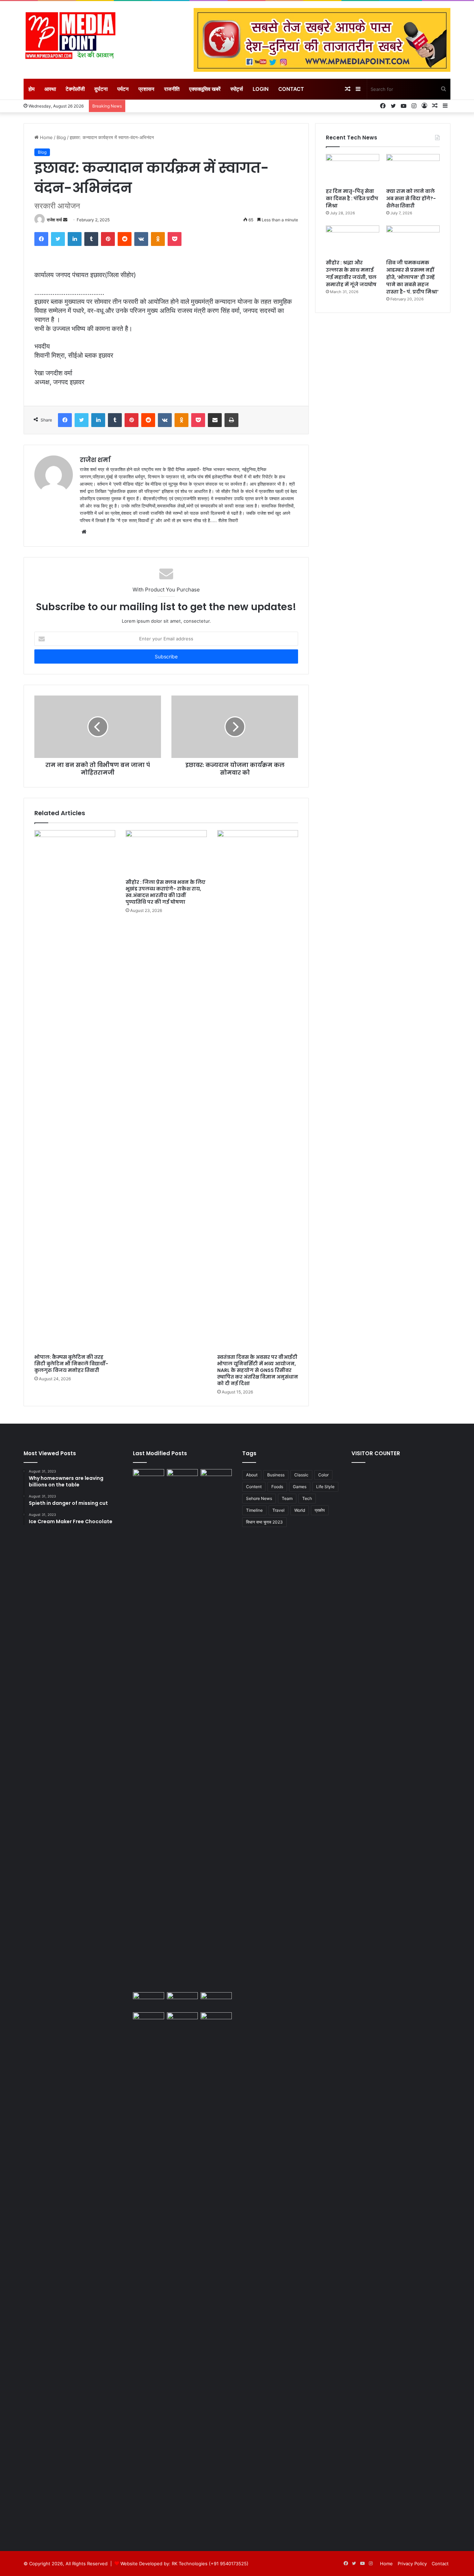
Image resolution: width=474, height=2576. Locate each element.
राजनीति (172, 89)
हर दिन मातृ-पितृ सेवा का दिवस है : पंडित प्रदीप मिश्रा (352, 198)
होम (32, 89)
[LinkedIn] (75, 239)
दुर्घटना (101, 89)
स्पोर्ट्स (237, 89)
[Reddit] (125, 239)
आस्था (50, 89)
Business (276, 1475)
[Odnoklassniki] (158, 239)
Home (46, 137)
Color (323, 1475)
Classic (301, 1475)
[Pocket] (175, 239)
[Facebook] (41, 239)
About (252, 1475)
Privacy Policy (412, 2564)
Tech (307, 1498)
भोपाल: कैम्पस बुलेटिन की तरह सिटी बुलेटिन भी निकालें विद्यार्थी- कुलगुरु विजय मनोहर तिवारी (71, 1364)
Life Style (325, 1487)
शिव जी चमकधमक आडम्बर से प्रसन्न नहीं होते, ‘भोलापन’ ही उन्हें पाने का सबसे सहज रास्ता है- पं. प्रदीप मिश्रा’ (412, 277)
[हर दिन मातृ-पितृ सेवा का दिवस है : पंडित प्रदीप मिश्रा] (353, 169)
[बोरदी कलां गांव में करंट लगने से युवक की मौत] (216, 2001)
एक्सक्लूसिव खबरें (205, 89)
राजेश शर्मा (54, 220)
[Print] (231, 420)
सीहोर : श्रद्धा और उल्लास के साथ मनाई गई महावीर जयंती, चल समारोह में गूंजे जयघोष (351, 274)
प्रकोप (320, 1510)
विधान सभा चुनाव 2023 (264, 1522)
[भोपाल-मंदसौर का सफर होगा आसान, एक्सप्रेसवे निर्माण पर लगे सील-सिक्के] (216, 2021)
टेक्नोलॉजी (75, 89)
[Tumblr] (91, 239)
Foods (277, 1487)
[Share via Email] (215, 420)
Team (287, 1498)
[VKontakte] (141, 239)
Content (254, 1487)
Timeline (254, 1510)
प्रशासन (146, 89)
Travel (278, 1510)
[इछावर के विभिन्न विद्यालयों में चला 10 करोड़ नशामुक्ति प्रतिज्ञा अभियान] (183, 2001)
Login (261, 89)
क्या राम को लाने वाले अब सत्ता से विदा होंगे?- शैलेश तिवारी (411, 198)
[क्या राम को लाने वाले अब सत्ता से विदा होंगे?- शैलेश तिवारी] (413, 169)
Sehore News (259, 1498)
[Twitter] (58, 239)
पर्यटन (123, 89)
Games (300, 1487)
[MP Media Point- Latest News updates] (70, 36)
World (300, 1510)
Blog (61, 137)
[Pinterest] (108, 239)
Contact (291, 89)
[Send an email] (65, 220)
